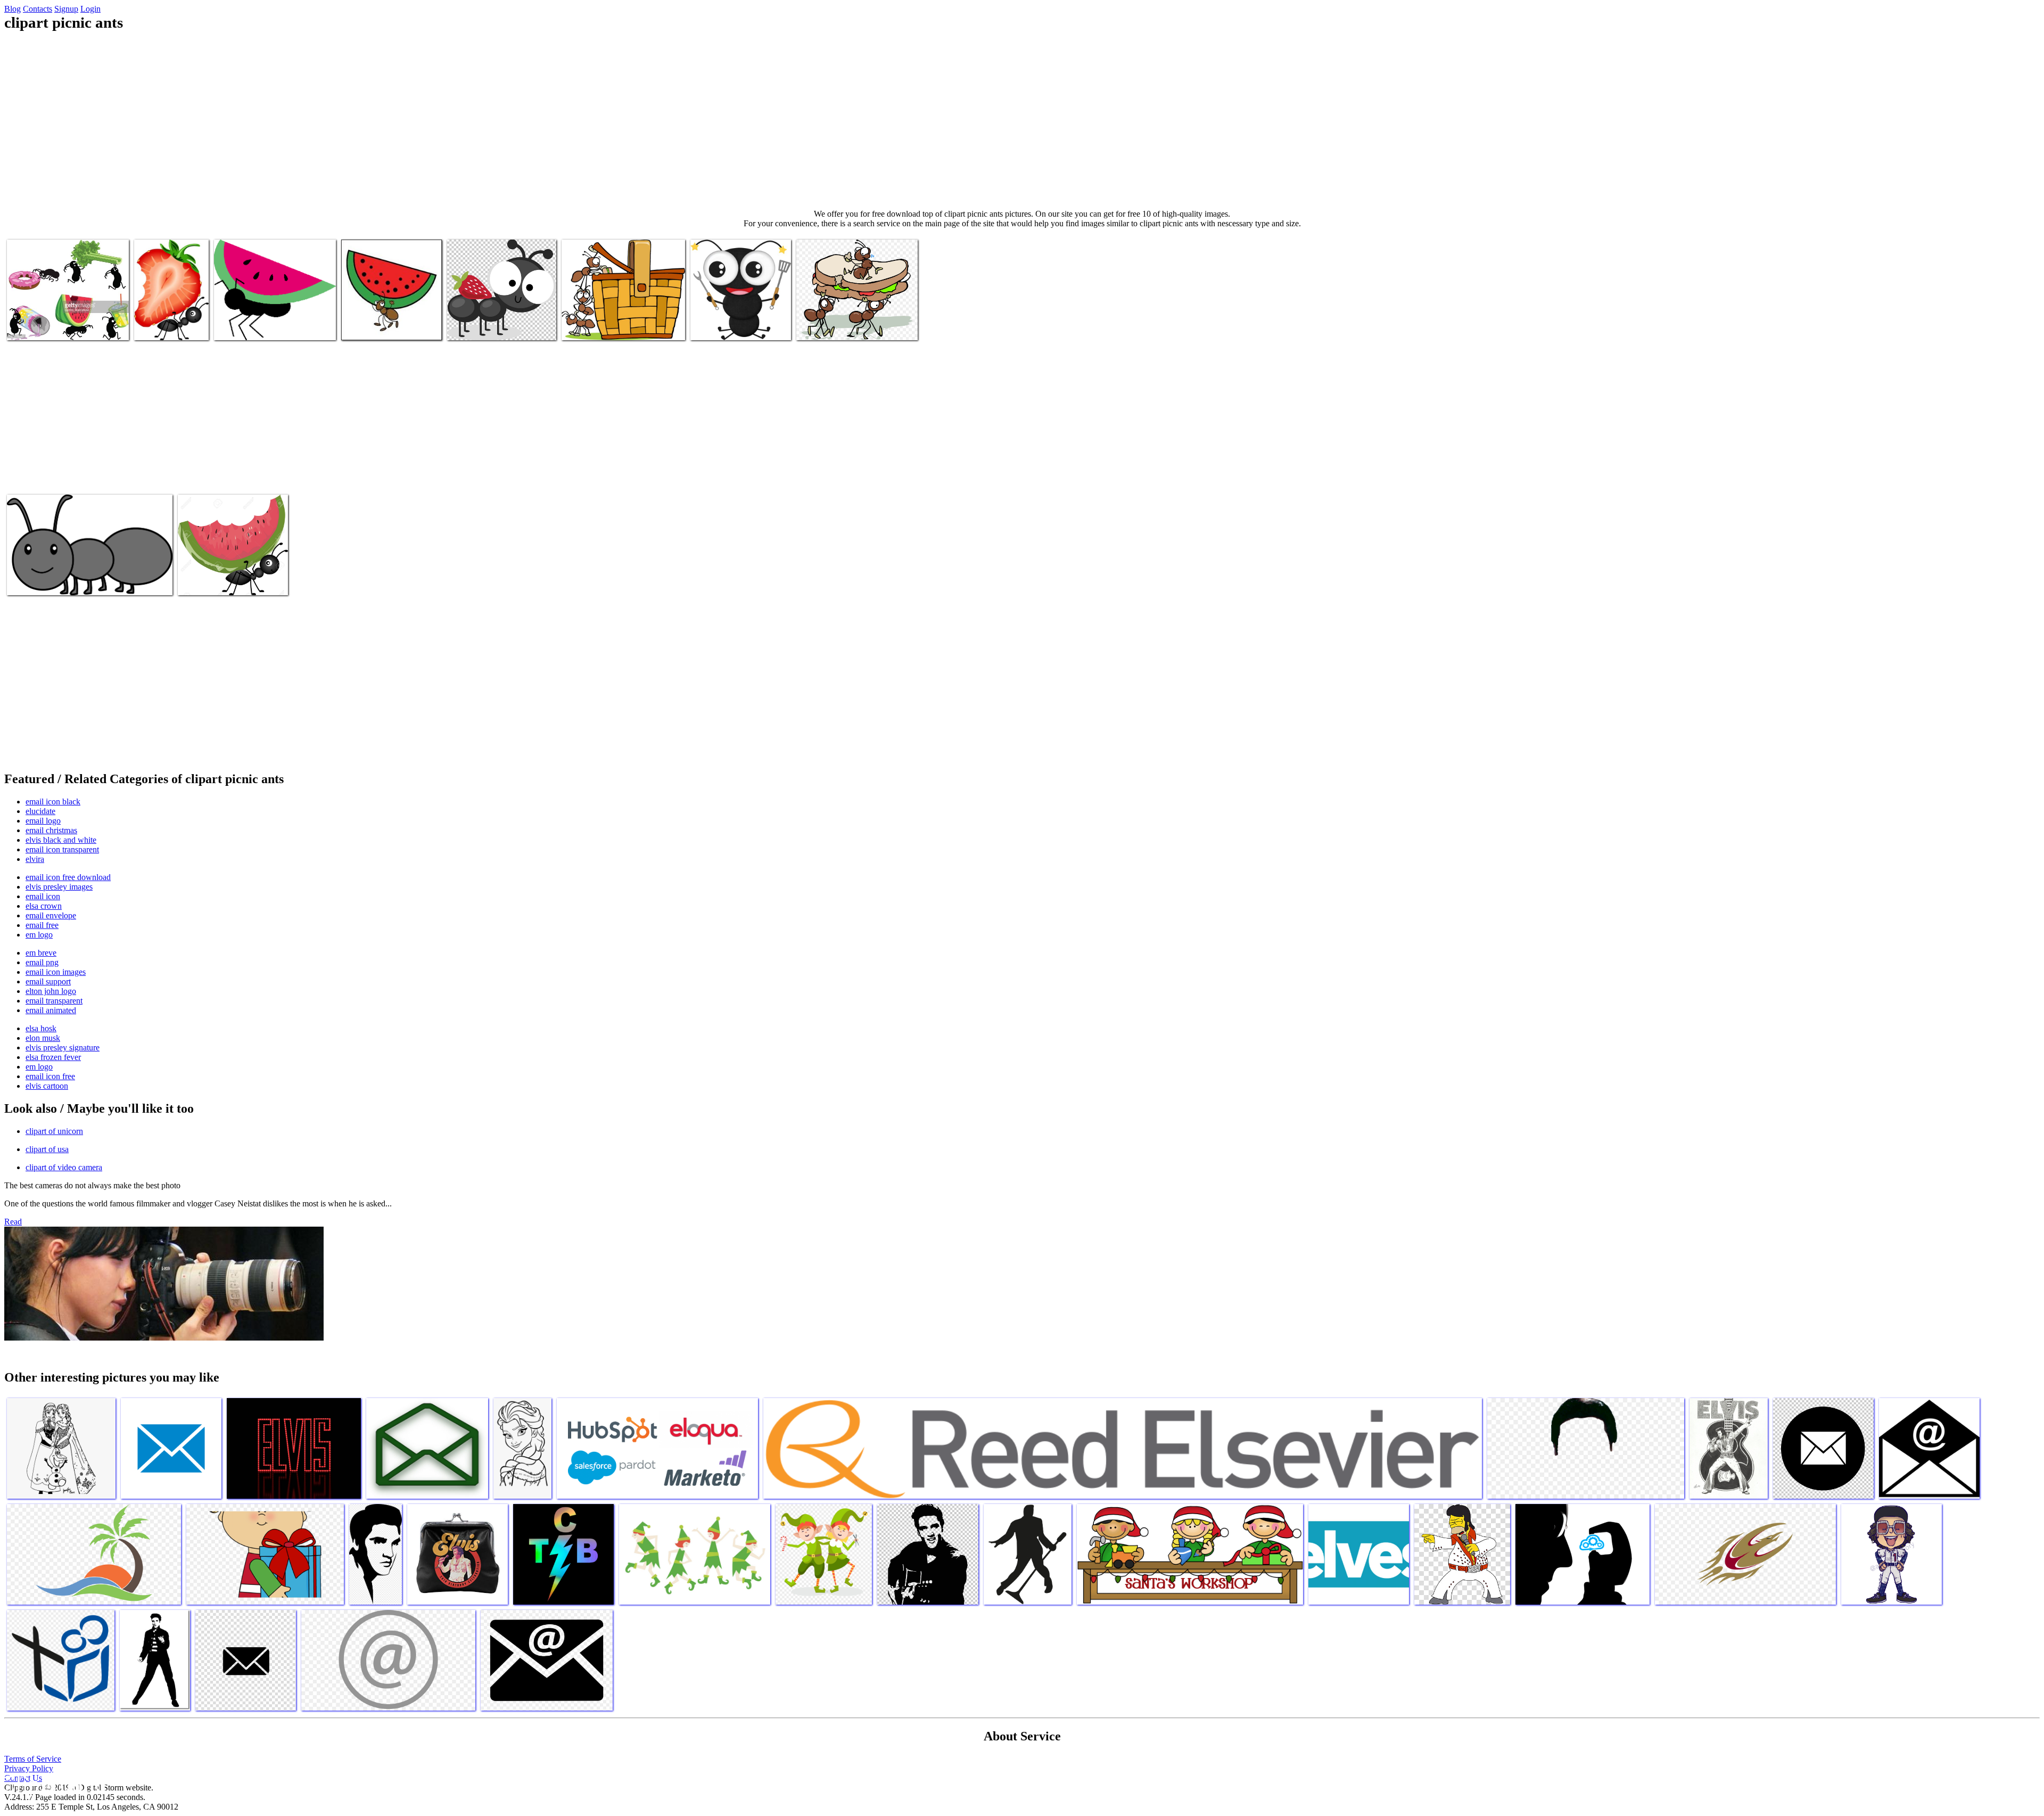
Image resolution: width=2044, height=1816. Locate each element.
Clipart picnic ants (37, 326)
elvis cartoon (47, 1086)
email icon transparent (62, 849)
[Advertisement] (1022, 120)
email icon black (53, 802)
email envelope (51, 915)
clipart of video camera (64, 1167)
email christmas (51, 830)
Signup (66, 9)
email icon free (50, 1076)
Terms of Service (33, 1759)
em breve (41, 953)
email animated (51, 1010)
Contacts (38, 9)
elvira (35, 859)
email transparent (54, 1001)
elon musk (43, 1038)
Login (90, 9)
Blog (13, 9)
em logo (39, 935)
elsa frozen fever (53, 1057)
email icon (43, 896)
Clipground (53, 1784)
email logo (43, 821)
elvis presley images (59, 887)
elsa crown (44, 906)
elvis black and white (61, 840)
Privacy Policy (29, 1768)
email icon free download (68, 877)
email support (48, 981)
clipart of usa (47, 1149)
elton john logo (51, 991)
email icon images (56, 972)
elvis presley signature (63, 1047)
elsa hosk (41, 1028)
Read (13, 1222)
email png (42, 962)
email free (42, 925)
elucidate (40, 811)
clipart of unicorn (54, 1131)
